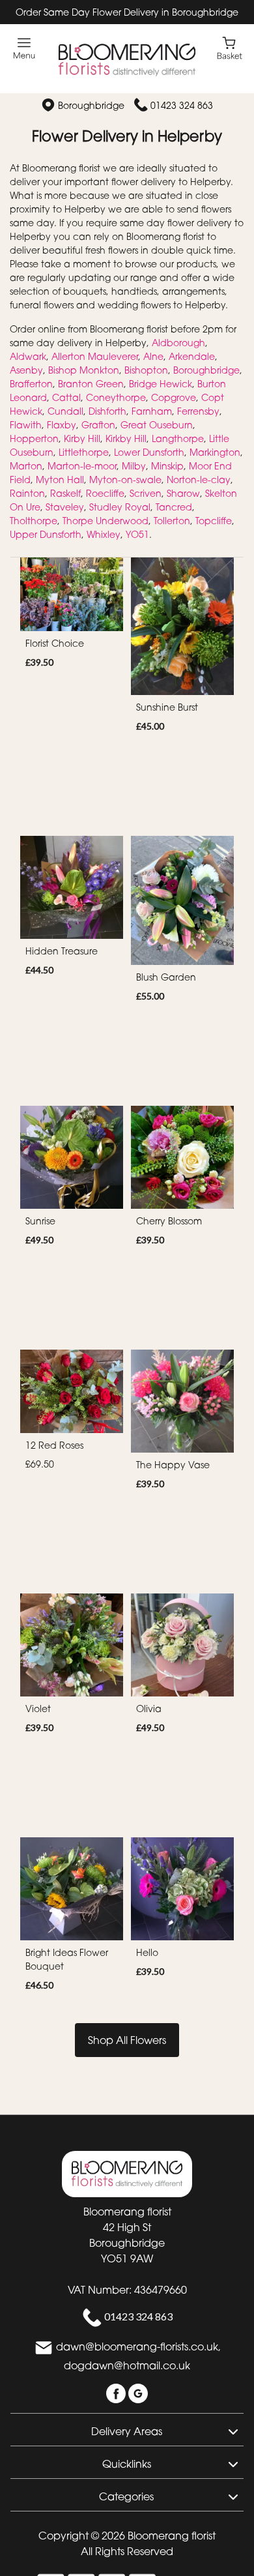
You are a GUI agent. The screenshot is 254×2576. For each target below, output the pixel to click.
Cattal (66, 397)
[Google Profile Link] (138, 2392)
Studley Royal (120, 507)
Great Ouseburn (157, 425)
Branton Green (91, 384)
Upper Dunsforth (46, 534)
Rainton (27, 493)
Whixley (104, 534)
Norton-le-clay (199, 480)
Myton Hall (60, 480)
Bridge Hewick (161, 384)
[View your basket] (230, 47)
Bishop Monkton (84, 370)
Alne (153, 356)
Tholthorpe (34, 521)
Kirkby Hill (126, 438)
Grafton (98, 425)
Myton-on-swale (125, 480)
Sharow (183, 493)
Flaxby (62, 425)
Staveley (65, 507)
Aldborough (178, 343)
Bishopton (146, 370)
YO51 (137, 534)
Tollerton (172, 521)
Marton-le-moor (82, 466)
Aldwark (28, 356)
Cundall (65, 411)
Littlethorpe (84, 452)
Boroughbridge (206, 370)
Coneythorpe (116, 397)
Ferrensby (198, 411)
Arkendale (192, 356)
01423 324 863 (182, 105)
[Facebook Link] (117, 2392)
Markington (215, 452)
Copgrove (174, 397)
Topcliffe (214, 521)
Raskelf (65, 493)
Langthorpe (178, 438)
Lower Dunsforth (149, 452)
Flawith (26, 425)
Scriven (146, 493)
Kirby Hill (82, 438)
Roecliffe (105, 493)
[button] (127, 2429)
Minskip (167, 466)
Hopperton (34, 438)
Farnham (152, 411)
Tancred (174, 507)
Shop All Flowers (127, 2040)
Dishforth (107, 411)
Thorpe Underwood (106, 521)
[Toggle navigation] (24, 49)
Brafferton (31, 384)
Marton (26, 466)
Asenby (26, 370)
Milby (134, 466)
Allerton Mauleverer (95, 356)
